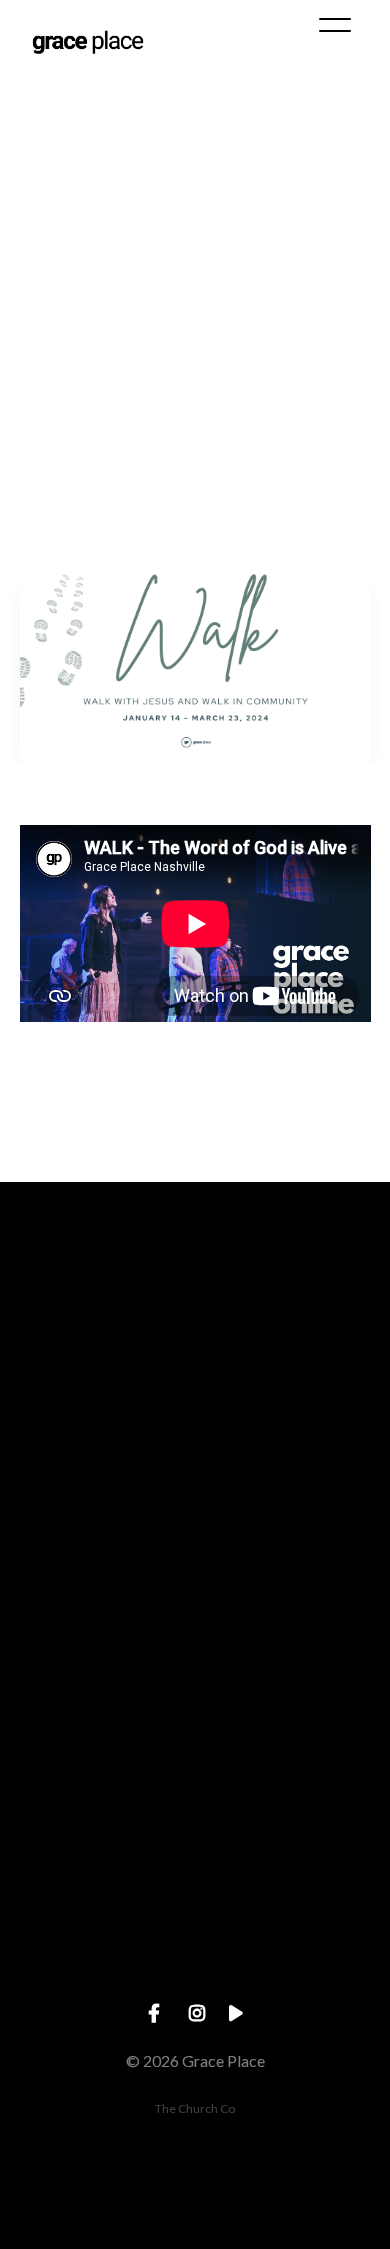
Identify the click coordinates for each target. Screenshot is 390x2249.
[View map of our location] (195, 1696)
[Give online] (195, 1865)
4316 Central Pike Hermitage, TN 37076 (195, 1808)
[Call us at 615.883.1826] (195, 1526)
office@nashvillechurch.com (194, 1469)
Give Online (195, 1977)
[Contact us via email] (195, 1356)
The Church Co (195, 2108)
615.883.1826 (195, 1638)
